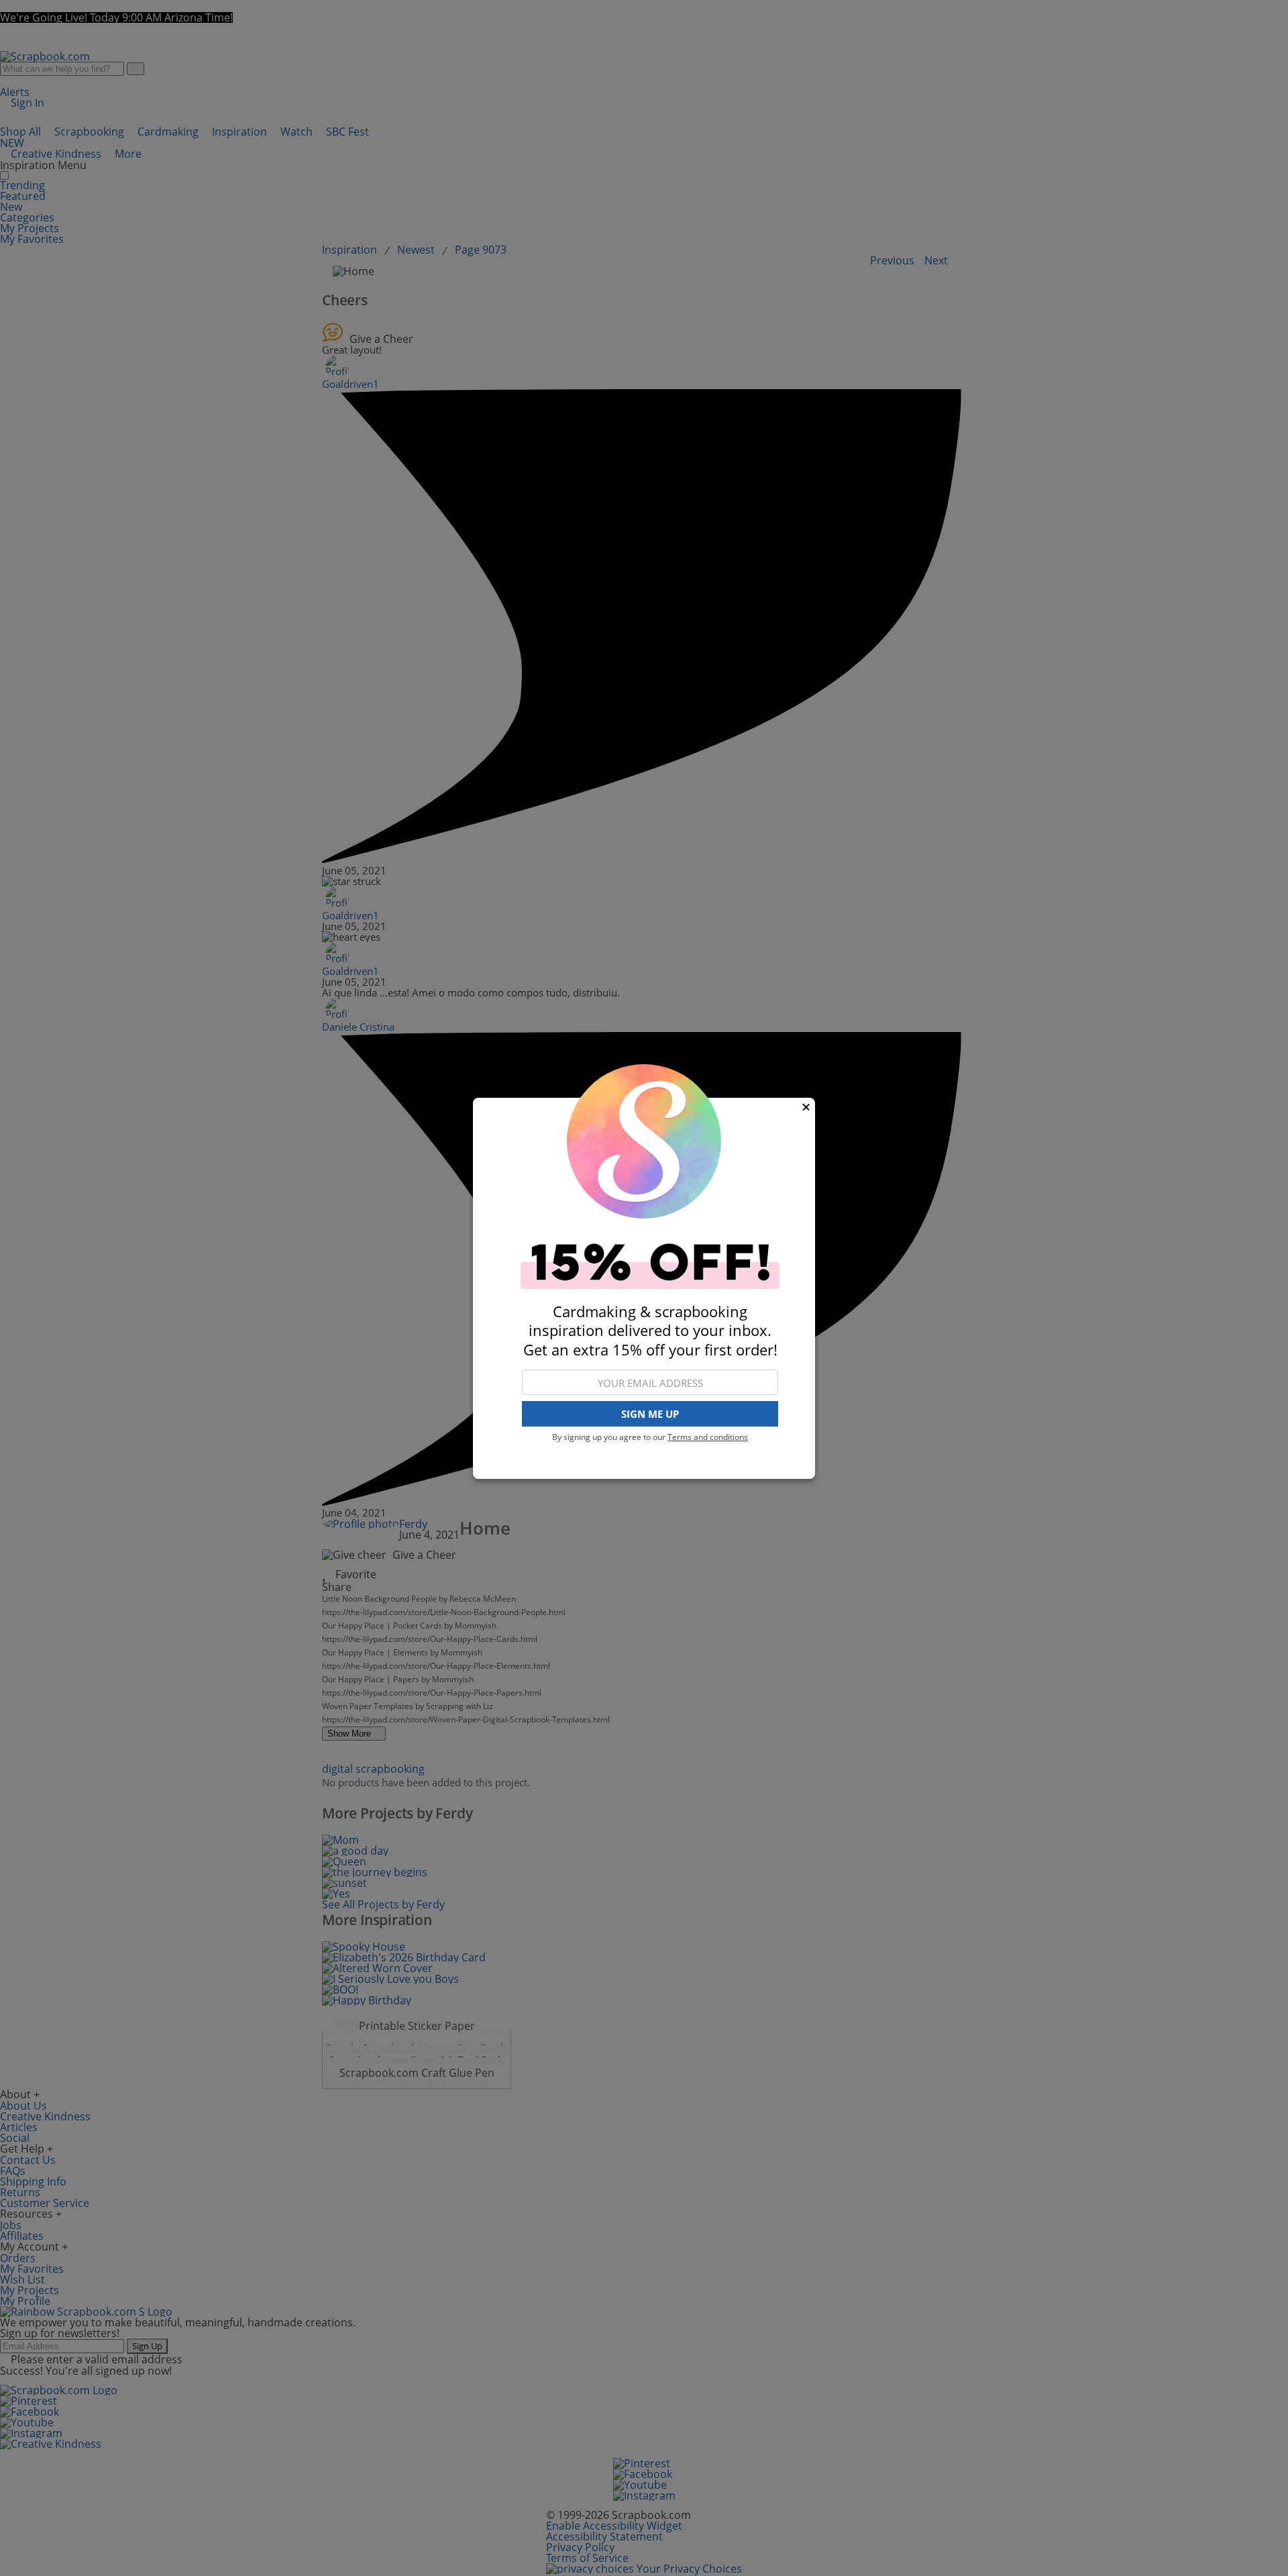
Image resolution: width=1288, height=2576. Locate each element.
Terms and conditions (708, 1437)
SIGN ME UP (650, 1414)
